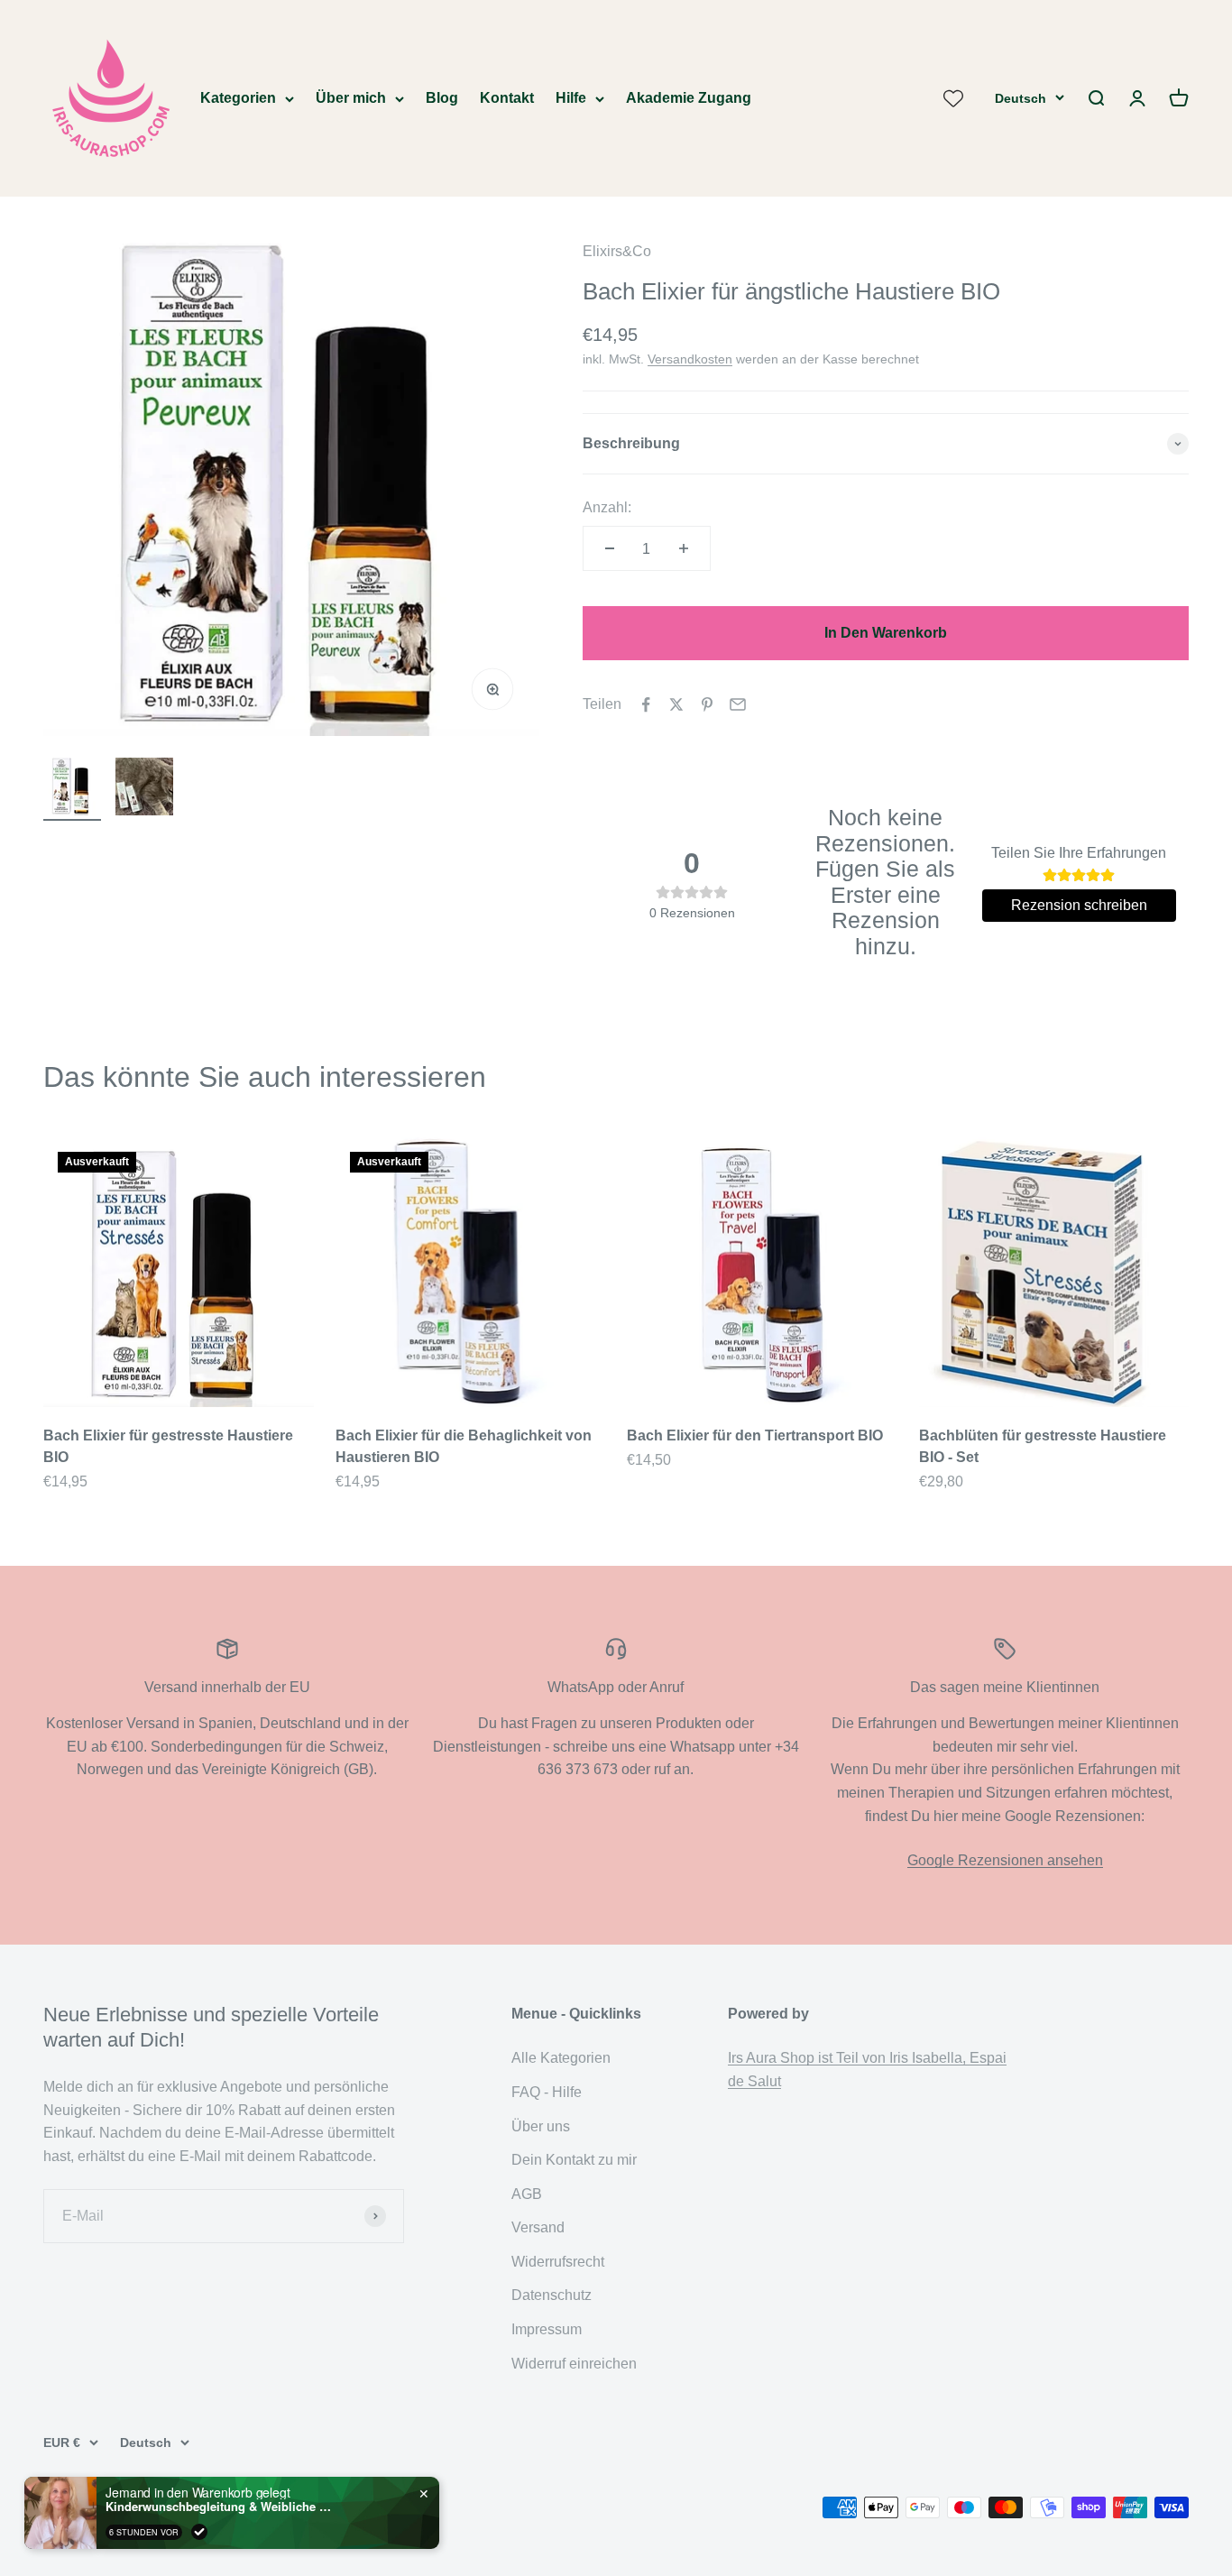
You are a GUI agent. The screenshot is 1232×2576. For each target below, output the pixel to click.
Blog (442, 98)
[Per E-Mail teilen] (738, 704)
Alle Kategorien (561, 2058)
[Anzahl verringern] (610, 548)
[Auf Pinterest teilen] (707, 704)
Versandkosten (690, 359)
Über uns (541, 2126)
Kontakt (507, 98)
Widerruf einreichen (574, 2364)
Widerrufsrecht (558, 2262)
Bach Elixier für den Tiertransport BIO (755, 1435)
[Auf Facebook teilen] (646, 704)
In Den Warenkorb (886, 633)
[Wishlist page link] (953, 98)
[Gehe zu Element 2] (144, 789)
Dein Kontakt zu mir (574, 2160)
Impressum (547, 2329)
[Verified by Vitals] (199, 2532)
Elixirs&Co (617, 251)
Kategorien (238, 98)
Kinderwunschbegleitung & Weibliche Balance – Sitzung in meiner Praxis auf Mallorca (218, 2507)
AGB (527, 2194)
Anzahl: (607, 507)
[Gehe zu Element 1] (72, 789)
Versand (538, 2227)
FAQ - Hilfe (547, 2092)
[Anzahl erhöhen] (684, 548)
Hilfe (571, 98)
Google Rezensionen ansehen (1005, 1860)
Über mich (351, 98)
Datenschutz (552, 2295)
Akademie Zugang (689, 98)
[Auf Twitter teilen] (676, 704)
